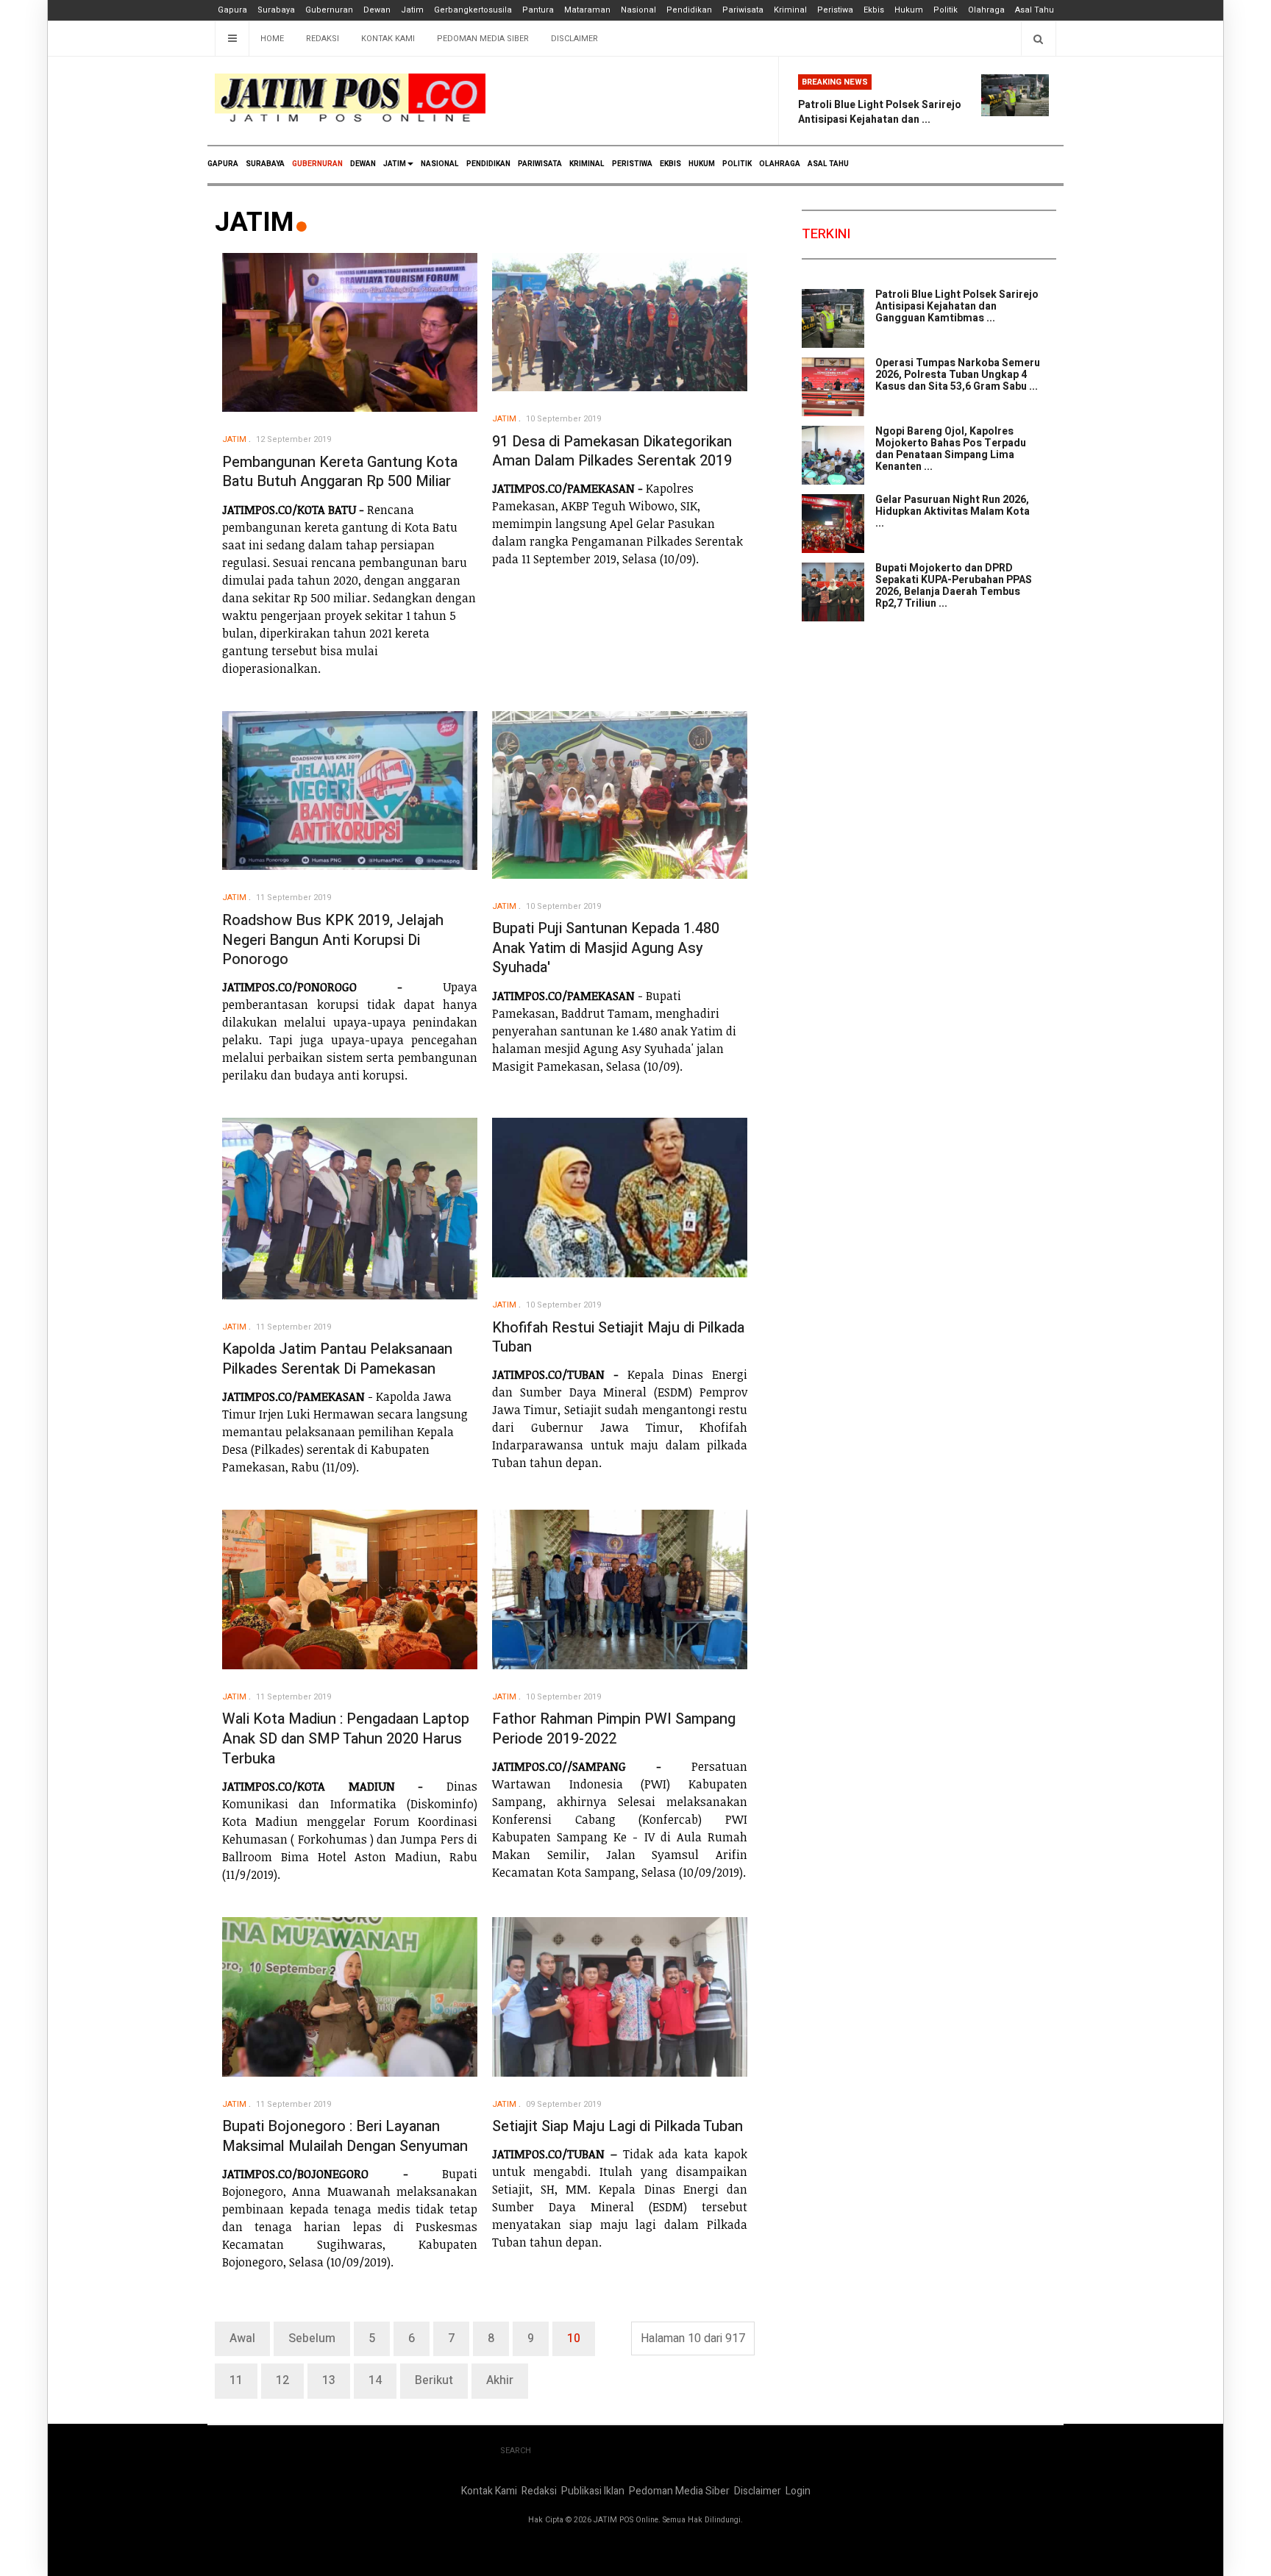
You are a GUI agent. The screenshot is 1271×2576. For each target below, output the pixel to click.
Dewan (377, 10)
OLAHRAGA (780, 164)
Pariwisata (743, 10)
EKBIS (670, 164)
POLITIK (737, 164)
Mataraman (587, 10)
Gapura (232, 10)
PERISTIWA (632, 164)
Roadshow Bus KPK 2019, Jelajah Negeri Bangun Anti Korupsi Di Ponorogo (333, 940)
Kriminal (790, 10)
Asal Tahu (1035, 10)
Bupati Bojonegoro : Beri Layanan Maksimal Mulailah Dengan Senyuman (345, 2136)
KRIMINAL (587, 164)
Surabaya (276, 10)
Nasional (638, 10)
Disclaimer (574, 39)
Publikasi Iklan (593, 2491)
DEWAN (363, 164)
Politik (946, 10)
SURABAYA (265, 164)
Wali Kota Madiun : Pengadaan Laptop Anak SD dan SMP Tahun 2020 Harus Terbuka (346, 1738)
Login (798, 2491)
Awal (242, 2338)
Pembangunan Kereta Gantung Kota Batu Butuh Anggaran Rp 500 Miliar (340, 472)
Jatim (412, 10)
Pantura (538, 10)
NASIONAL (440, 164)
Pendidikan (689, 10)
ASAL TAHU (828, 164)
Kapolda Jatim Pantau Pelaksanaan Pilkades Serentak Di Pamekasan (337, 1359)
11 (236, 2380)
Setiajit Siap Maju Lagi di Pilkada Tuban (617, 2126)
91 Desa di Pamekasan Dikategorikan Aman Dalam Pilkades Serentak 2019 (612, 452)
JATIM (395, 164)
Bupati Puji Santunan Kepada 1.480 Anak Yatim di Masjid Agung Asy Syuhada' (606, 948)
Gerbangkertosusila (473, 10)
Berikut (434, 2380)
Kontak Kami (388, 39)
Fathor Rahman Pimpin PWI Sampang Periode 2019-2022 (614, 1729)
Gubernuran (329, 10)
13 (329, 2380)
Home (272, 39)
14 (375, 2380)
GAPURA (223, 164)
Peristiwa (835, 10)
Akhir (500, 2380)
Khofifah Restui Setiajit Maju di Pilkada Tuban (618, 1338)
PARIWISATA (540, 164)
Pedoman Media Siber (483, 39)
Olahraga (986, 10)
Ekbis (874, 10)
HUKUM (702, 164)
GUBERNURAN (317, 164)
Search (516, 2451)
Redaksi (323, 39)
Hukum (909, 10)
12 (282, 2380)
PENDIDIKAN (488, 164)
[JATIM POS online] (350, 98)
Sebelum (312, 2338)
